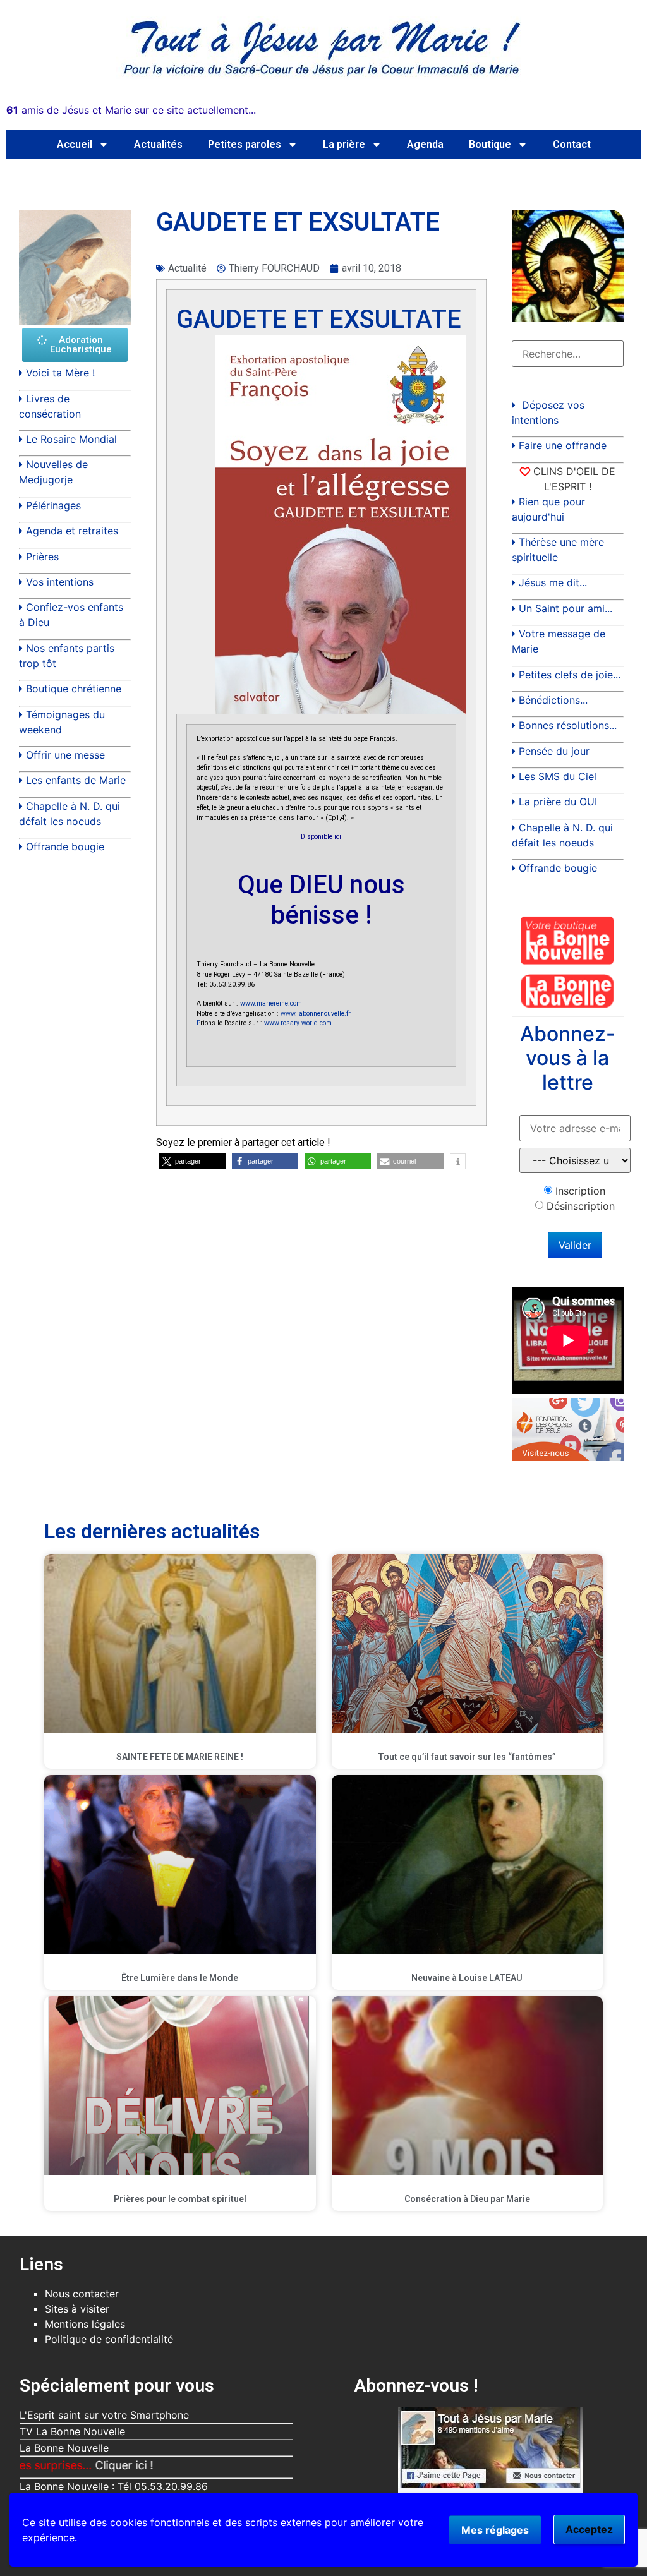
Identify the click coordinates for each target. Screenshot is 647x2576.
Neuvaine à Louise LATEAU (467, 1978)
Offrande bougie (65, 846)
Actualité (187, 268)
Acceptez (589, 2529)
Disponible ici (321, 837)
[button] (192, 1161)
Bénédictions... (553, 700)
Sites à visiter (77, 2309)
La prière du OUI (558, 802)
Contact (572, 144)
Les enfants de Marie (76, 780)
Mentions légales (85, 2324)
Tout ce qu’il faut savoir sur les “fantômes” (467, 1757)
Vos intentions (60, 582)
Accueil (75, 144)
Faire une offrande (563, 445)
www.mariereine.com (271, 1003)
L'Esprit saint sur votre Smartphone (104, 2415)
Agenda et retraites (72, 531)
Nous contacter (82, 2294)
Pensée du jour (554, 751)
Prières (42, 557)
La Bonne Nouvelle (64, 2448)
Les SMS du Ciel (558, 776)
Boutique (490, 144)
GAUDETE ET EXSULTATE (319, 319)
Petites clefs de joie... (570, 675)
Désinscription (581, 1206)
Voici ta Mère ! (60, 373)
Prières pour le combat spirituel (180, 2199)
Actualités (158, 144)
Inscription (580, 1191)
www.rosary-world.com (298, 1023)
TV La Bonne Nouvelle (72, 2431)
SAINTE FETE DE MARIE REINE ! (180, 1757)
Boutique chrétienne (74, 689)
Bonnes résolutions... (568, 725)
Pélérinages (53, 505)
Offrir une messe (65, 755)
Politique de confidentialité (109, 2339)
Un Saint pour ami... (565, 608)
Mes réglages (495, 2530)
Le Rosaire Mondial (71, 439)
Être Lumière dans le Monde (180, 1978)
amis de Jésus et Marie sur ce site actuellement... (131, 110)
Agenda (425, 144)
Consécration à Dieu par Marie (467, 2199)
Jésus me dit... (553, 582)
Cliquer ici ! (58, 2465)
